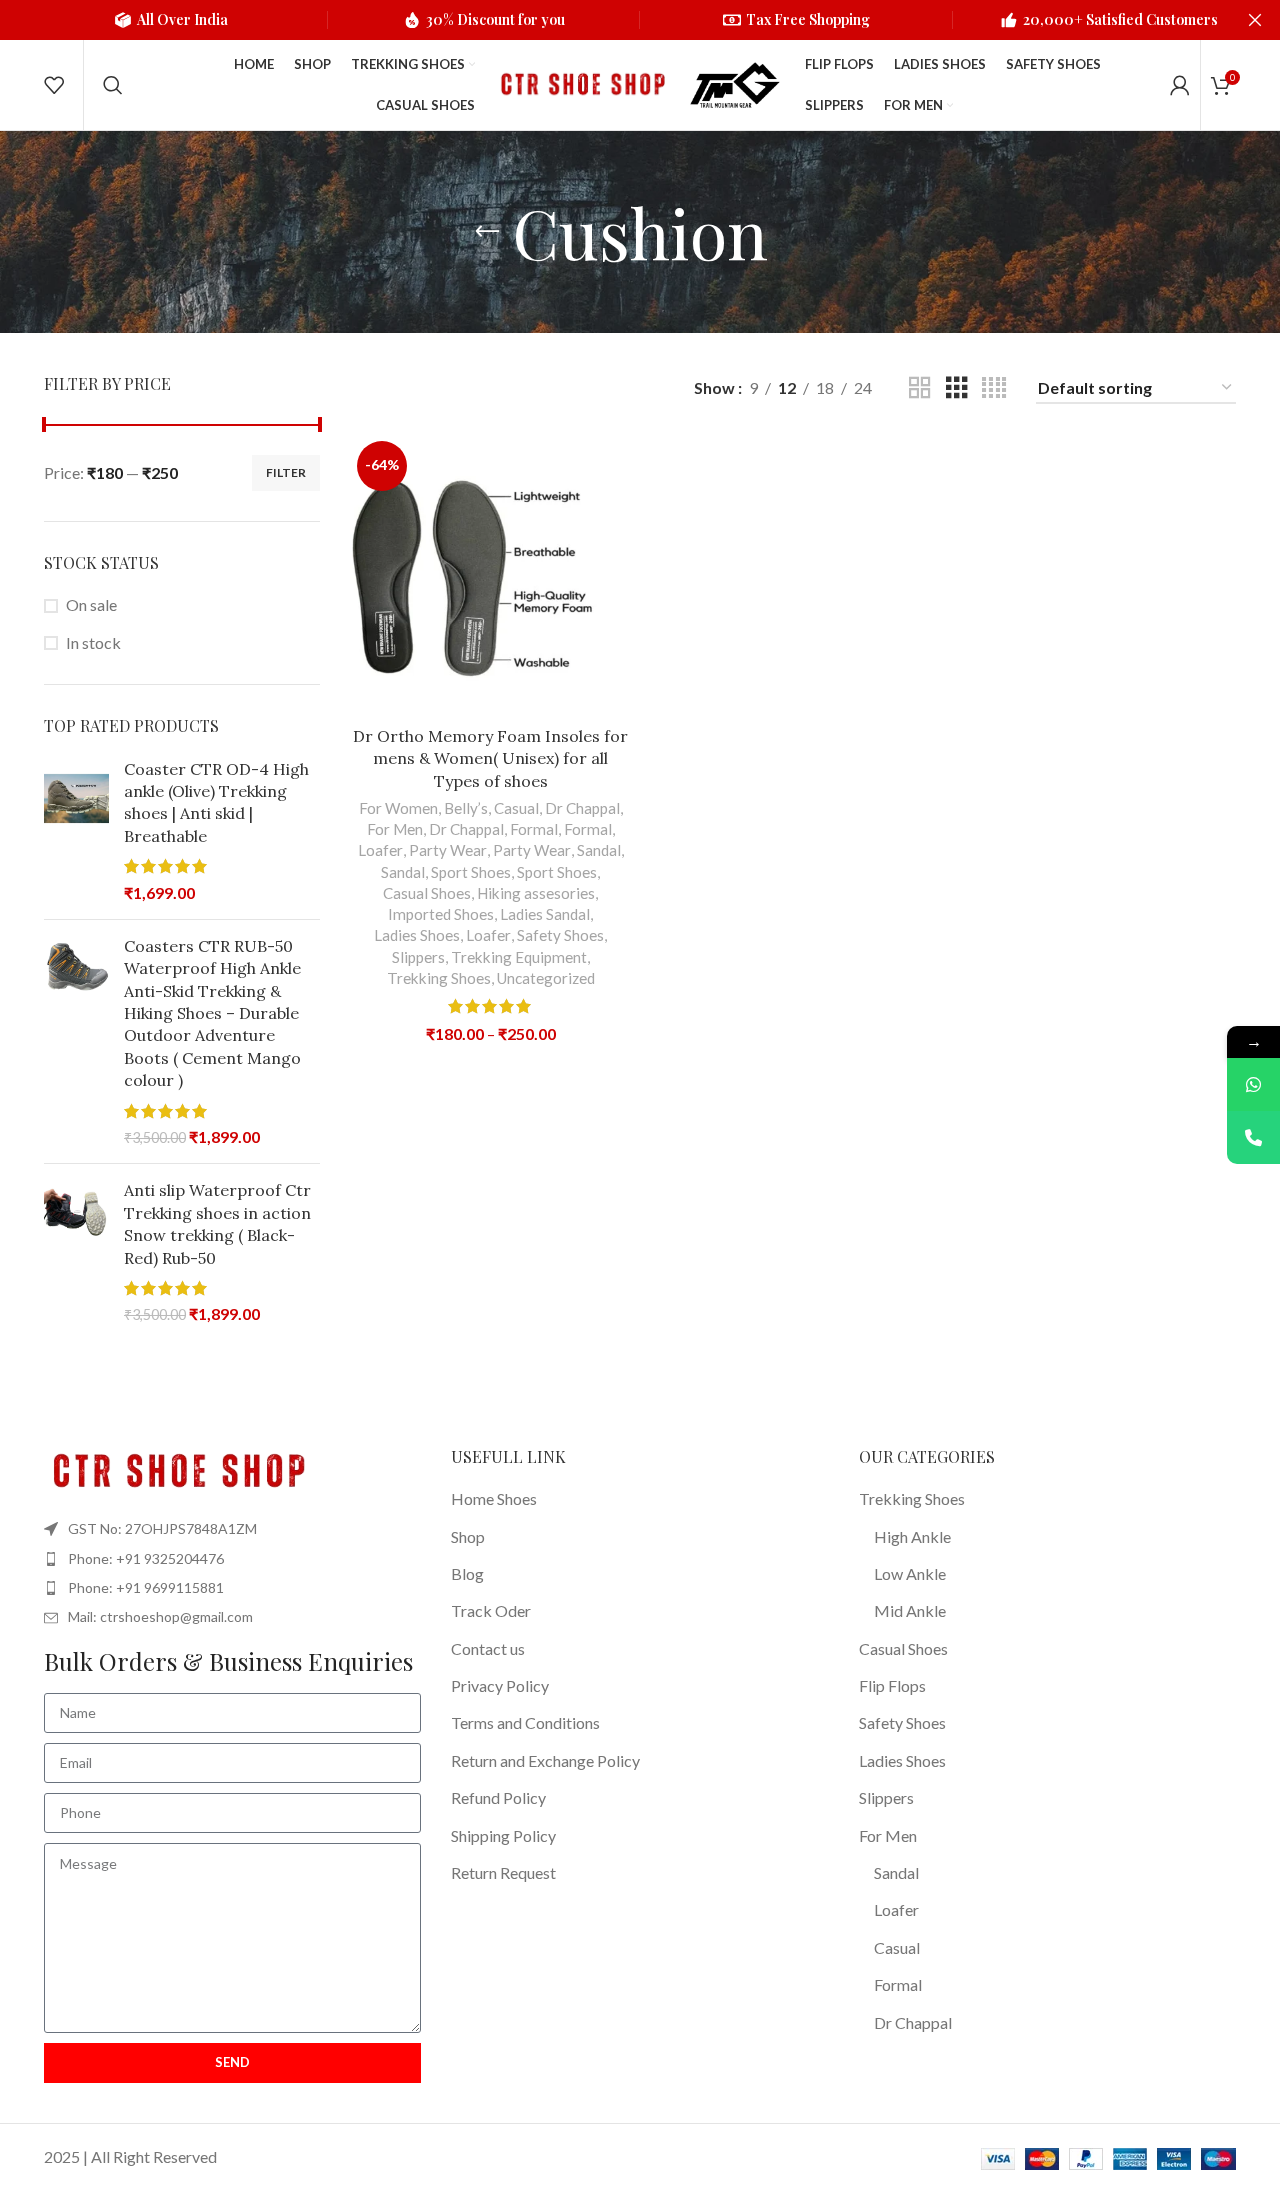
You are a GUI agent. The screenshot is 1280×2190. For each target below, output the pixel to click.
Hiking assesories (536, 893)
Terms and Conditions (525, 1722)
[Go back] (487, 232)
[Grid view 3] (957, 388)
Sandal (599, 850)
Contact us (488, 1648)
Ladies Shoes (417, 935)
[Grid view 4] (994, 388)
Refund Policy (498, 1797)
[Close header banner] (1255, 20)
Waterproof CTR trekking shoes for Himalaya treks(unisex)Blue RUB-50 (1114, 2096)
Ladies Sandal (545, 914)
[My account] (1180, 85)
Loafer (380, 850)
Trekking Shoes (439, 978)
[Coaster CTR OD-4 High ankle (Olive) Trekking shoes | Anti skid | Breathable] (76, 831)
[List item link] (232, 1559)
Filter (286, 472)
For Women (398, 808)
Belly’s (466, 808)
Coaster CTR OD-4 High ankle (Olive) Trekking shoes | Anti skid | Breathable (216, 802)
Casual (516, 808)
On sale (91, 604)
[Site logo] (580, 82)
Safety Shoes (560, 935)
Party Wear (448, 850)
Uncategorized (546, 978)
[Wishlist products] (54, 85)
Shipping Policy (503, 1835)
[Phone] (1253, 1137)
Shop (468, 1536)
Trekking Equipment (519, 957)
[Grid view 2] (920, 388)
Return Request (503, 1872)
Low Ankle (910, 1573)
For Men (395, 829)
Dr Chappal (582, 808)
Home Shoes (494, 1498)
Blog (467, 1573)
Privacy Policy (500, 1685)
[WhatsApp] (1253, 1084)
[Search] (113, 85)
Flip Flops (892, 1685)
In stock (93, 642)
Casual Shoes (427, 893)
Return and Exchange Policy (545, 1760)
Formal (534, 829)
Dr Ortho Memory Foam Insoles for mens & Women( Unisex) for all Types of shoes (490, 758)
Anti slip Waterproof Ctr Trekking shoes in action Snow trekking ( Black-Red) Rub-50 (217, 1223)
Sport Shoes (471, 872)
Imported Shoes (441, 914)
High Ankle (912, 1536)
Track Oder (491, 1610)
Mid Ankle (910, 1610)
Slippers (418, 957)
